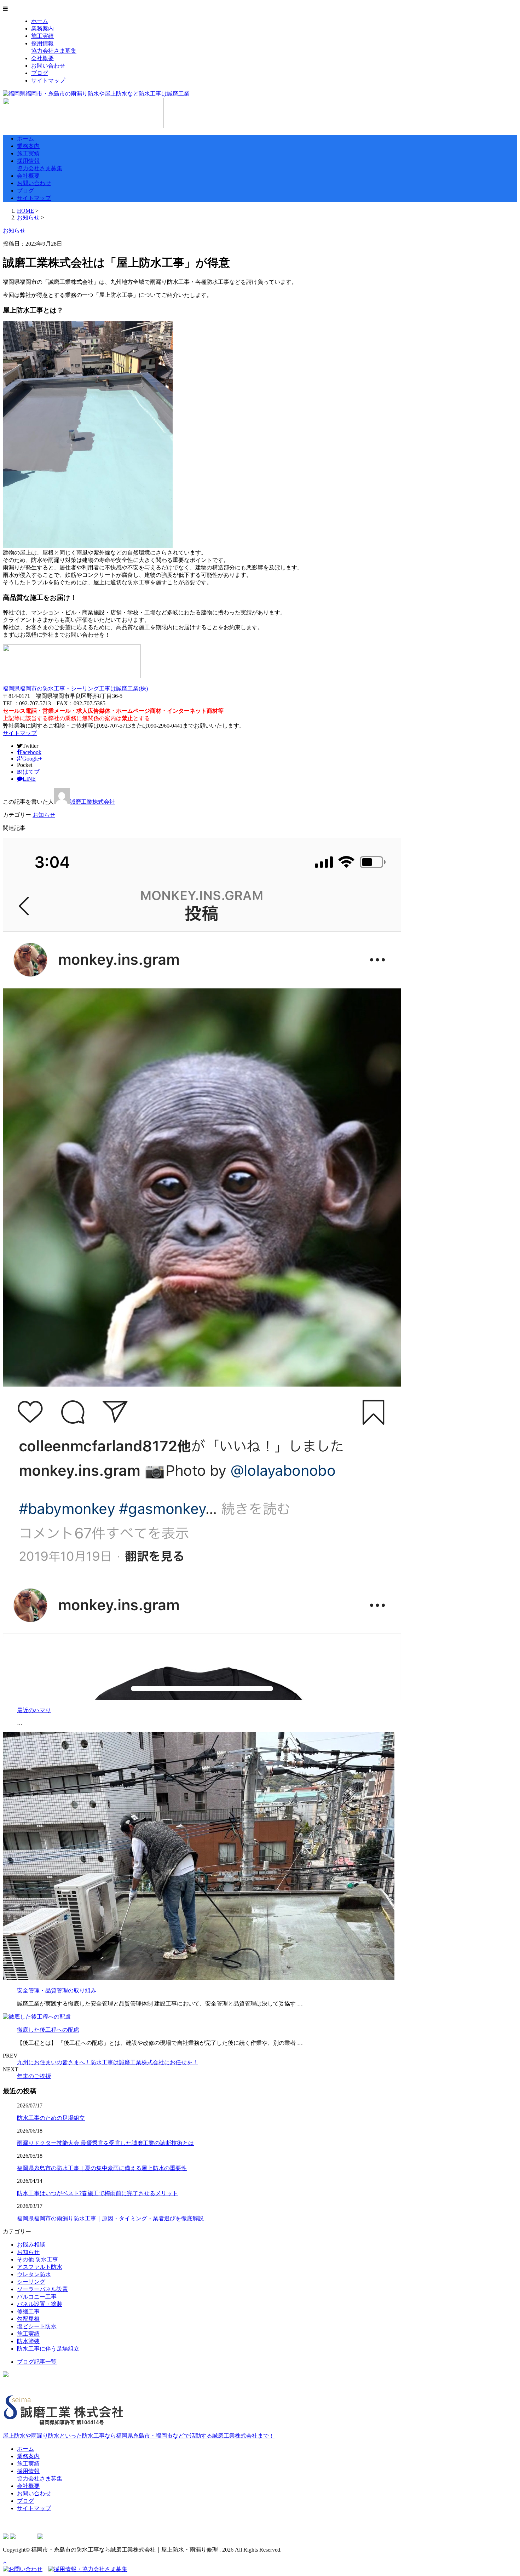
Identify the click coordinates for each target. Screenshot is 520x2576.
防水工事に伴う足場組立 (48, 2349)
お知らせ (44, 815)
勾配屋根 (28, 2319)
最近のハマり (34, 1710)
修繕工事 (28, 2311)
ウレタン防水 (34, 2274)
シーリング (31, 2282)
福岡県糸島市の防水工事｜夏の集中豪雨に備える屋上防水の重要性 (102, 2168)
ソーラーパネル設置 (42, 2289)
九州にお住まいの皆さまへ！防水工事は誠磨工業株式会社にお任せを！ (108, 2062)
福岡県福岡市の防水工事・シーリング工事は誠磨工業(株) (75, 689)
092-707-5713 (115, 726)
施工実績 (42, 36)
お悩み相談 (31, 2245)
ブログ (40, 73)
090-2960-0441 (165, 726)
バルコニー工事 (37, 2297)
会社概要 (42, 58)
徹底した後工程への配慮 (48, 2030)
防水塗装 (28, 2341)
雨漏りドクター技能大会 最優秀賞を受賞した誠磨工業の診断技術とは (105, 2143)
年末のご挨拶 (34, 2076)
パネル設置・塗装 (40, 2304)
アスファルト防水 (40, 2267)
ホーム (40, 21)
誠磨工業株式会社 (92, 802)
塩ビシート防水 (37, 2326)
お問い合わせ (48, 66)
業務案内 (42, 28)
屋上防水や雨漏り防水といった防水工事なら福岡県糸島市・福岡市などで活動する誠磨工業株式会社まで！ (139, 2436)
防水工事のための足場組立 (51, 2118)
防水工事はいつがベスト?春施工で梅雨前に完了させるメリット (97, 2193)
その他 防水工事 (37, 2259)
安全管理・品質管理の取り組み (57, 1990)
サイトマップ (48, 81)
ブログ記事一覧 (37, 2362)
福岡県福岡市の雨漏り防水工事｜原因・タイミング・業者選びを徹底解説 (110, 2218)
